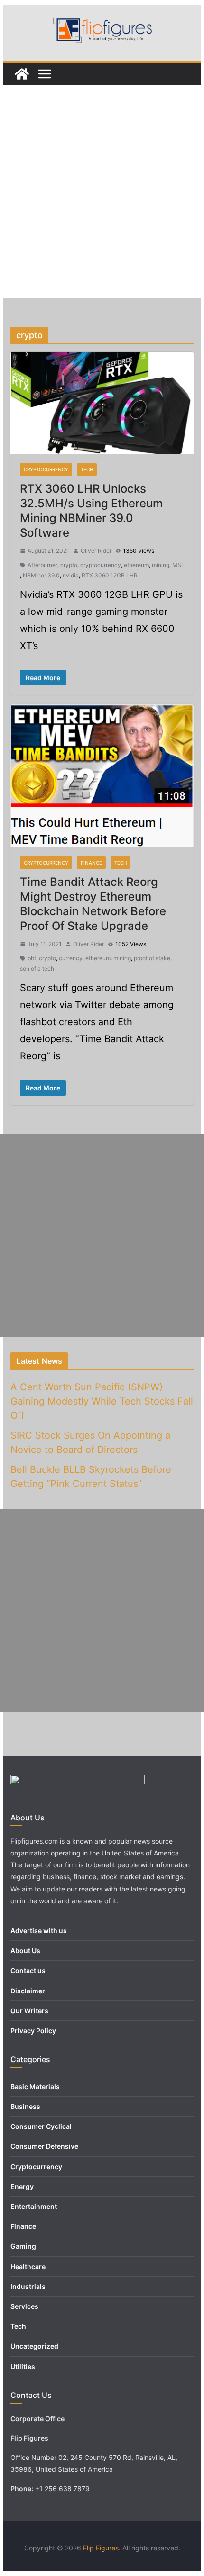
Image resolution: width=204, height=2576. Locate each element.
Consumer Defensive (44, 2146)
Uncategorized (34, 2346)
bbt (32, 958)
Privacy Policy (33, 2031)
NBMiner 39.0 (41, 575)
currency (71, 958)
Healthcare (28, 2266)
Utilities (23, 2366)
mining (161, 565)
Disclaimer (28, 1991)
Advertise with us (39, 1931)
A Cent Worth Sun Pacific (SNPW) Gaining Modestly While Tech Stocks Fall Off (102, 1401)
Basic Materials (35, 2086)
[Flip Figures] (22, 74)
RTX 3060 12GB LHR (110, 575)
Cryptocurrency (46, 469)
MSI (177, 565)
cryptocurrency (101, 565)
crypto (69, 565)
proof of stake (152, 958)
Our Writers (29, 2011)
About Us (25, 1950)
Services (24, 2306)
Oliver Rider (96, 551)
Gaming (23, 2246)
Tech (87, 469)
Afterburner (42, 565)
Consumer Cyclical (41, 2126)
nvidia (71, 575)
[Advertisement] (102, 192)
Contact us (28, 1970)
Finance (91, 863)
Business (25, 2106)
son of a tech (37, 968)
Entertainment (34, 2206)
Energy (22, 2186)
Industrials (28, 2286)
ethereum (136, 565)
